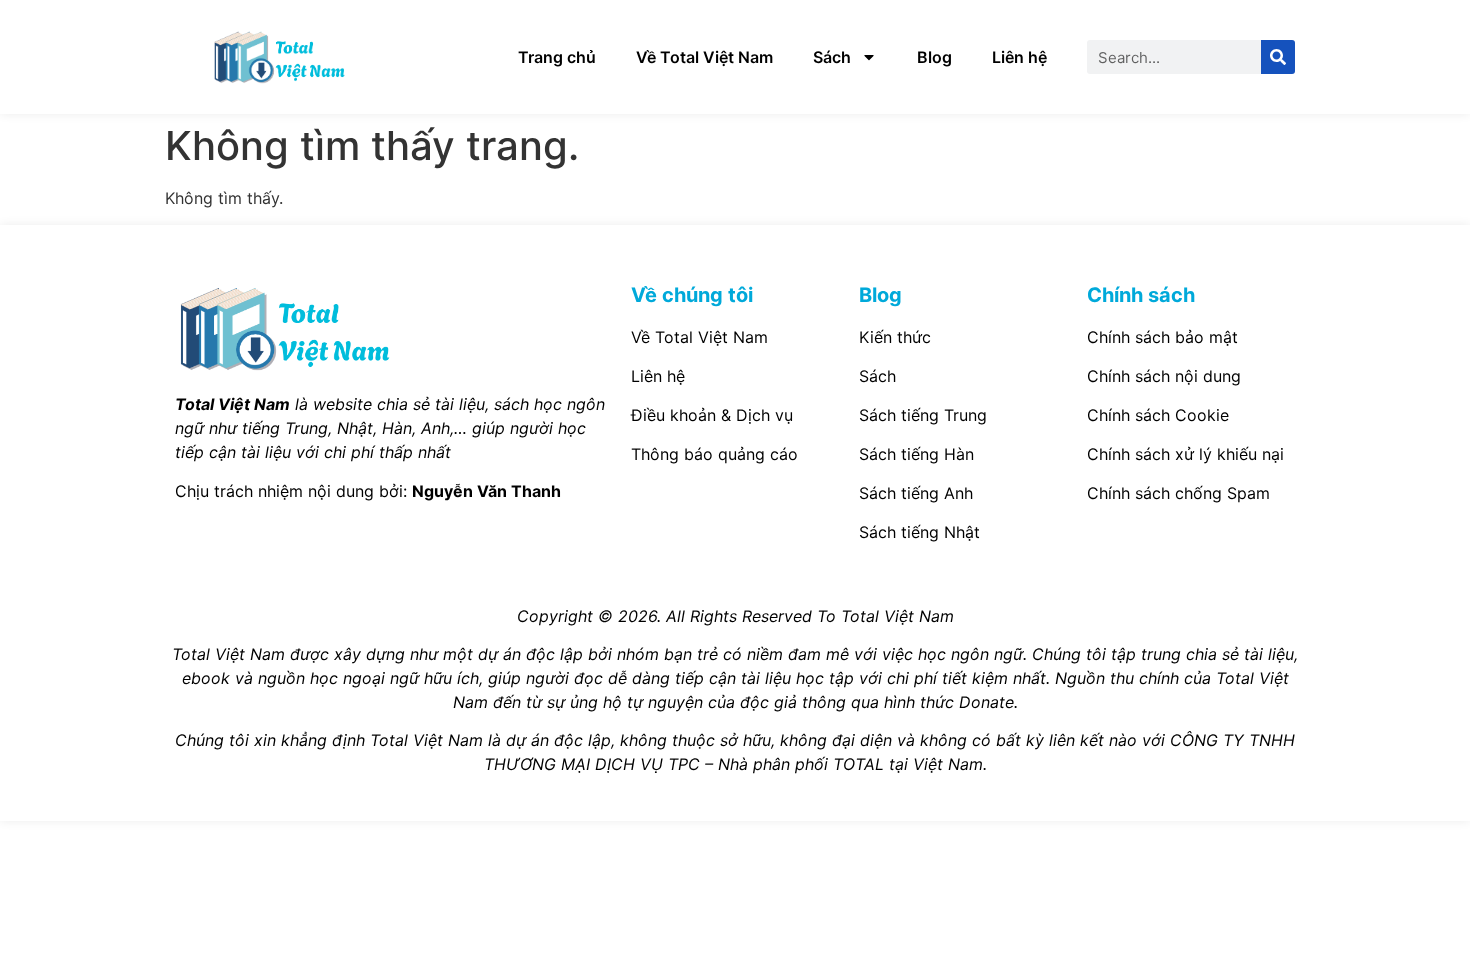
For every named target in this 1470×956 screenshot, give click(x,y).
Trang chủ (557, 57)
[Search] (1278, 57)
